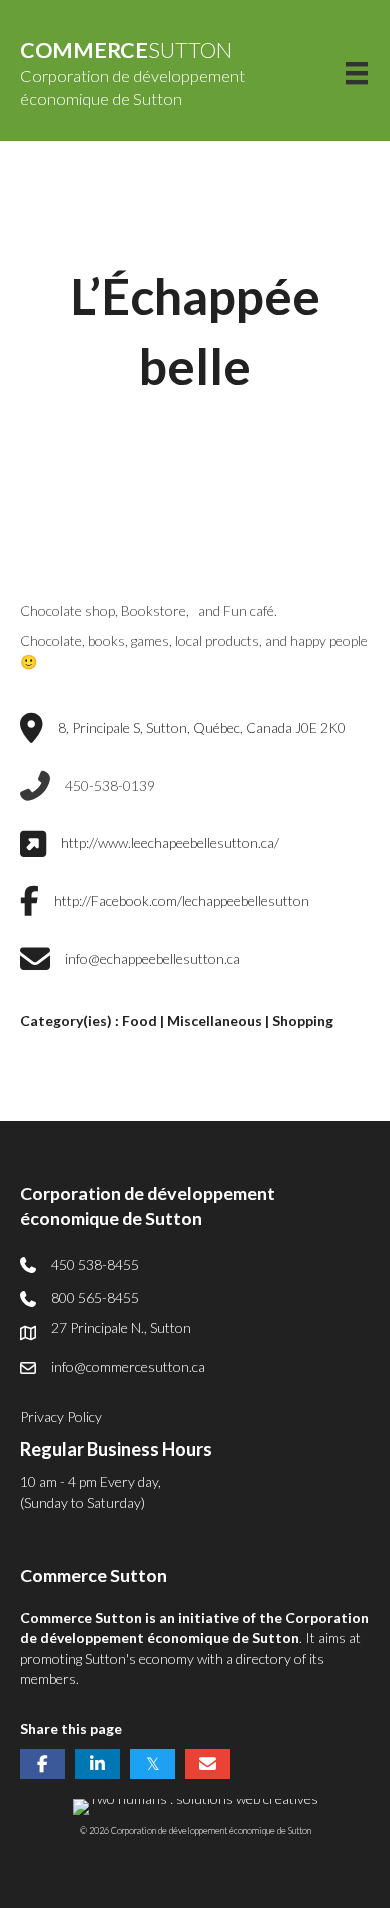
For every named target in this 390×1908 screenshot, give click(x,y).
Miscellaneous (214, 1020)
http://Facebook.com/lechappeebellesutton (181, 900)
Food (139, 1020)
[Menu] (357, 72)
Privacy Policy (61, 1416)
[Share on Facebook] (42, 1764)
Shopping (302, 1020)
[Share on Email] (207, 1764)
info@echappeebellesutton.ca (152, 958)
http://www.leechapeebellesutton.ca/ (170, 842)
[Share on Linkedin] (97, 1764)
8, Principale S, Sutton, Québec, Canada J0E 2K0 (202, 727)
